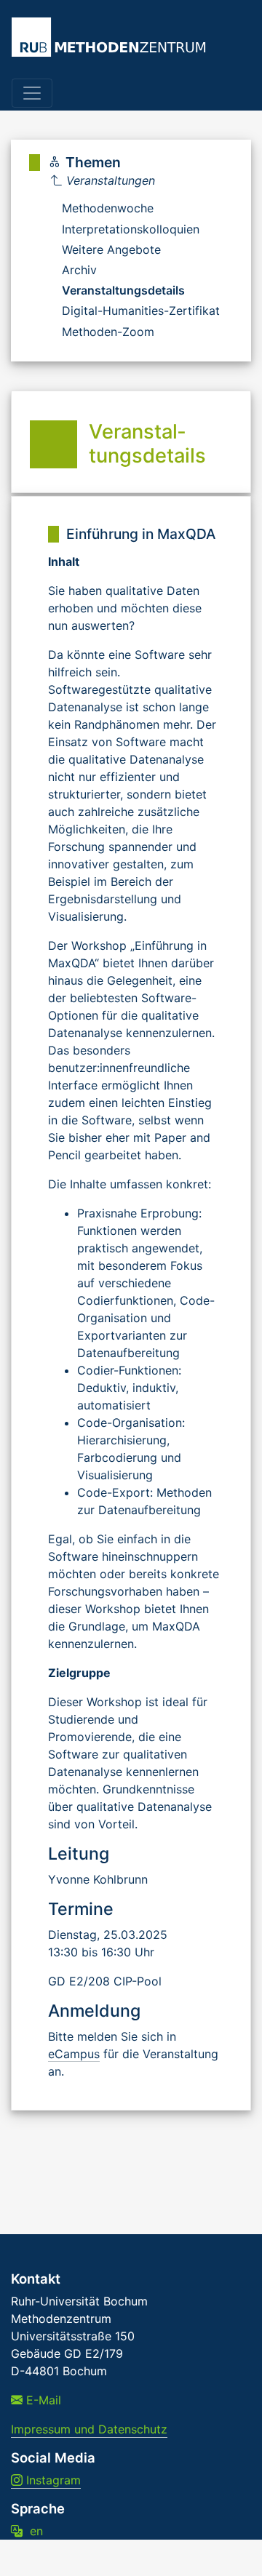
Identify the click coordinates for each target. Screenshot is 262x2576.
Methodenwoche (108, 208)
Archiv (79, 270)
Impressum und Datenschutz (89, 2429)
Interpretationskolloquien (131, 229)
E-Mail (42, 2400)
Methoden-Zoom (108, 332)
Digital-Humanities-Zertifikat (141, 311)
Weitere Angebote (111, 249)
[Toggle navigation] (32, 93)
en (33, 2531)
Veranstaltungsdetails (123, 290)
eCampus (74, 2054)
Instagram (52, 2480)
